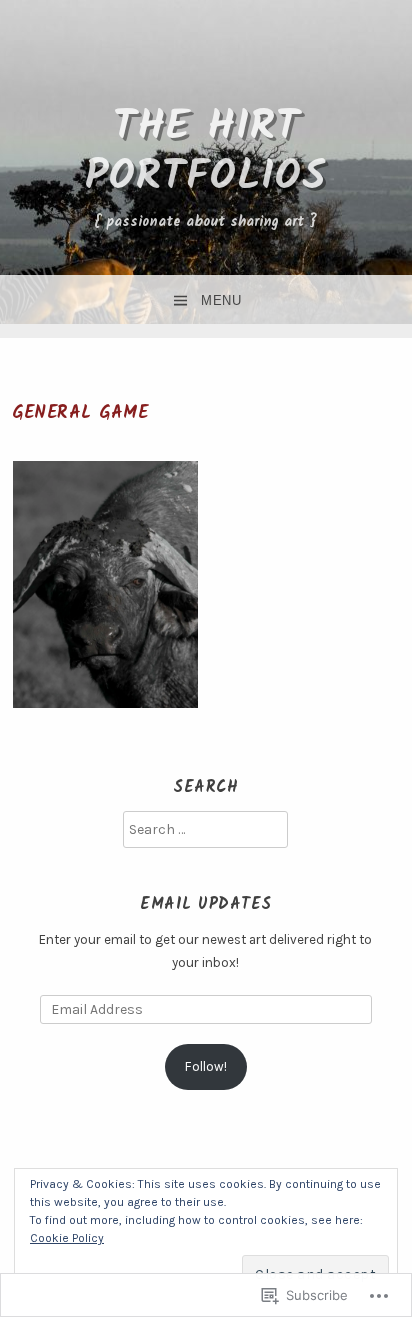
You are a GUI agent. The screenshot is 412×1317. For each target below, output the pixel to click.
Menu (221, 300)
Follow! (206, 1066)
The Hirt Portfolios (206, 152)
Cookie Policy (67, 1238)
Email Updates (206, 904)
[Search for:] (205, 829)
